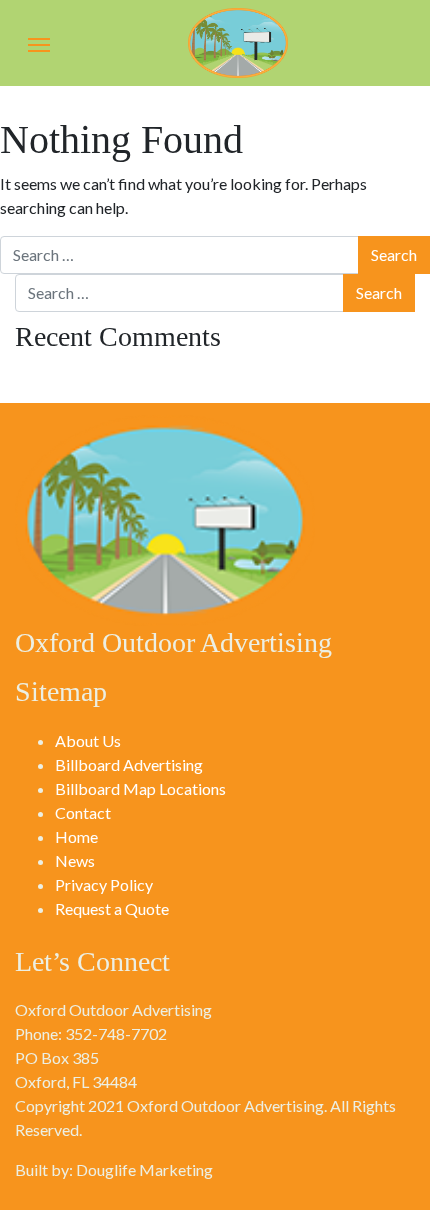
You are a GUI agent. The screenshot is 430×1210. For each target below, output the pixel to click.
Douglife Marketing (144, 1169)
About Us (88, 740)
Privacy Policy (104, 884)
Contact (83, 812)
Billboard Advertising (129, 764)
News (75, 860)
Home (76, 836)
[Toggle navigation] (39, 43)
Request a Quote (112, 908)
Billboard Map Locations (140, 788)
